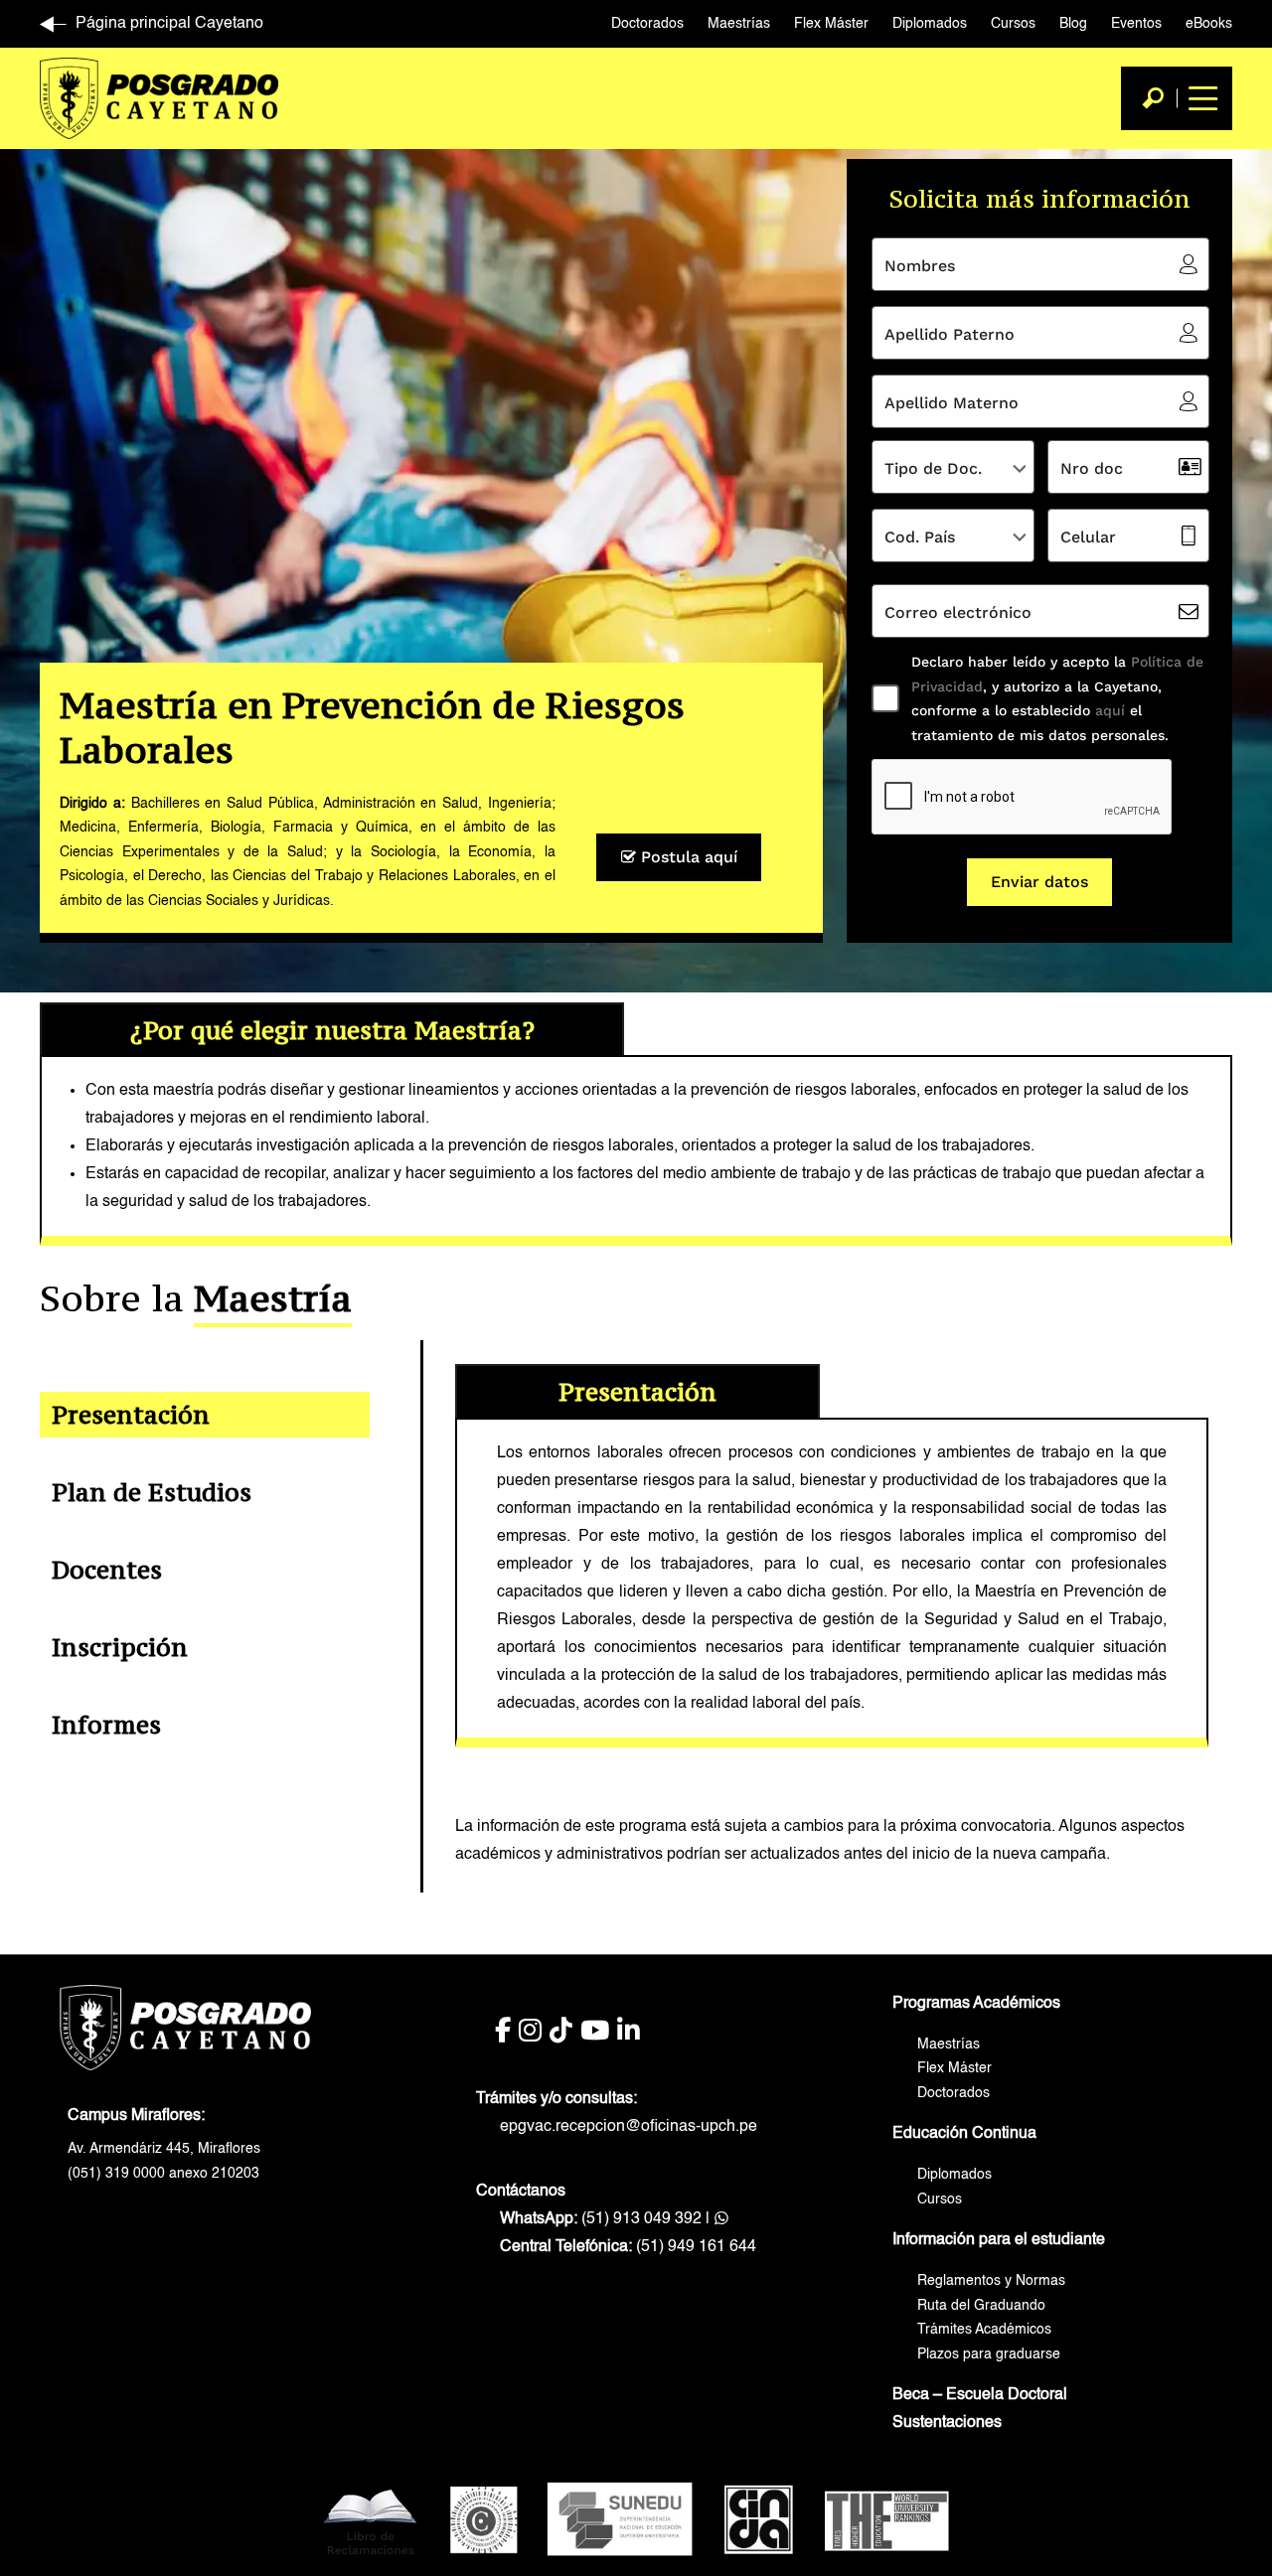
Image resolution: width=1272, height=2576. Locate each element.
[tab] (205, 1415)
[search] (1153, 98)
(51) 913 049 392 (601, 2219)
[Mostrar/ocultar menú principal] (1200, 98)
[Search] (1153, 98)
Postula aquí (687, 857)
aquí (1108, 710)
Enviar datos (1039, 882)
